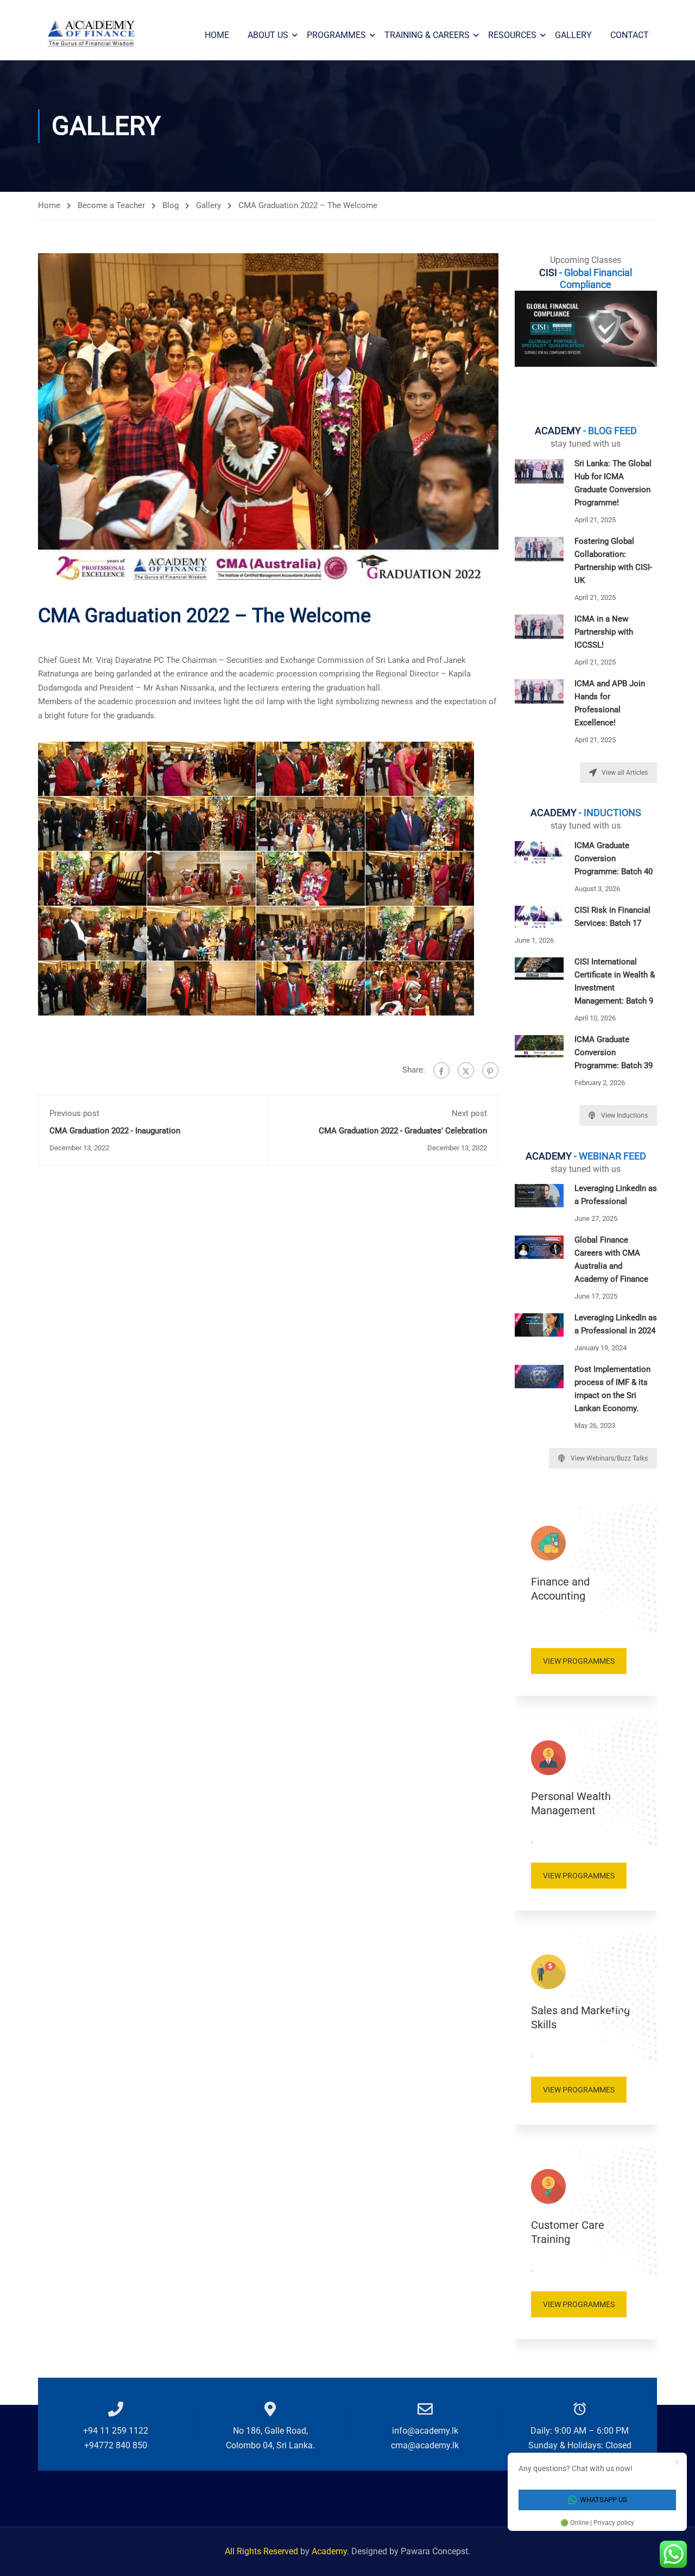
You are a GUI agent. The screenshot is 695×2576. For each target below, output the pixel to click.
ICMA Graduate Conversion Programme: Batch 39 (614, 1052)
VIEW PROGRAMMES (579, 1661)
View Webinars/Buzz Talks (609, 1458)
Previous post (74, 1113)
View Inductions (624, 1115)
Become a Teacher (111, 205)
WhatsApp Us (604, 2500)
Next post (469, 1113)
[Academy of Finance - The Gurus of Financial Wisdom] (92, 35)
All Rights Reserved (263, 2551)
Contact (630, 35)
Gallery (573, 35)
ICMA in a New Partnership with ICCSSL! (604, 632)
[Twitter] (466, 1070)
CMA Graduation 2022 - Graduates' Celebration (403, 1131)
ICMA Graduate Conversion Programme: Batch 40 (614, 858)
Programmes (336, 35)
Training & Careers (427, 35)
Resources (512, 35)
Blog (170, 205)
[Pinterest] (490, 1070)
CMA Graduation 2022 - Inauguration (115, 1131)
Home (217, 35)
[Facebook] (441, 1070)
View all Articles (625, 773)
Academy (329, 2551)
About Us (268, 35)
